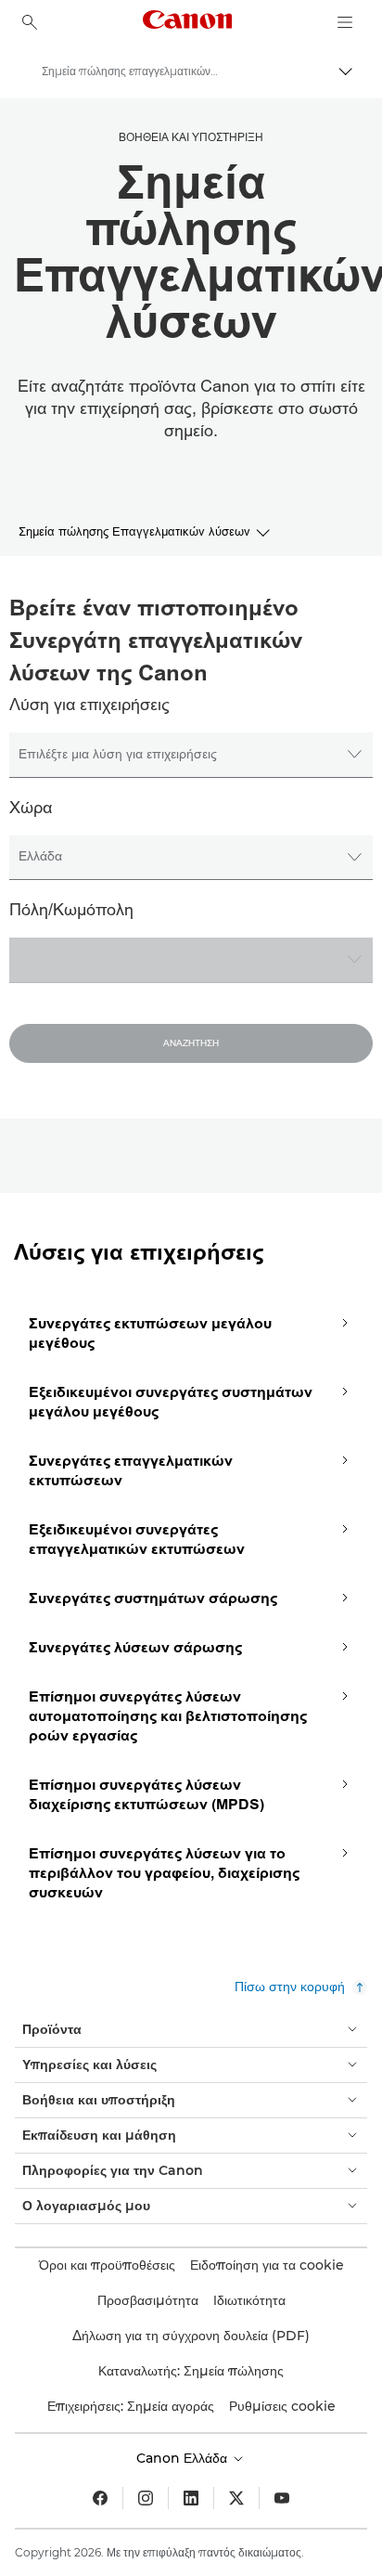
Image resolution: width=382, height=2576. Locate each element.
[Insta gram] (146, 2498)
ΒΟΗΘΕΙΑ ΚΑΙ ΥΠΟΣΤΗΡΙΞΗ (191, 137)
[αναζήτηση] (30, 22)
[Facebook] (100, 2498)
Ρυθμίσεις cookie (282, 2406)
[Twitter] (236, 2498)
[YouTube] (282, 2498)
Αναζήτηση (191, 1043)
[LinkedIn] (191, 2498)
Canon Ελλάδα (184, 2458)
